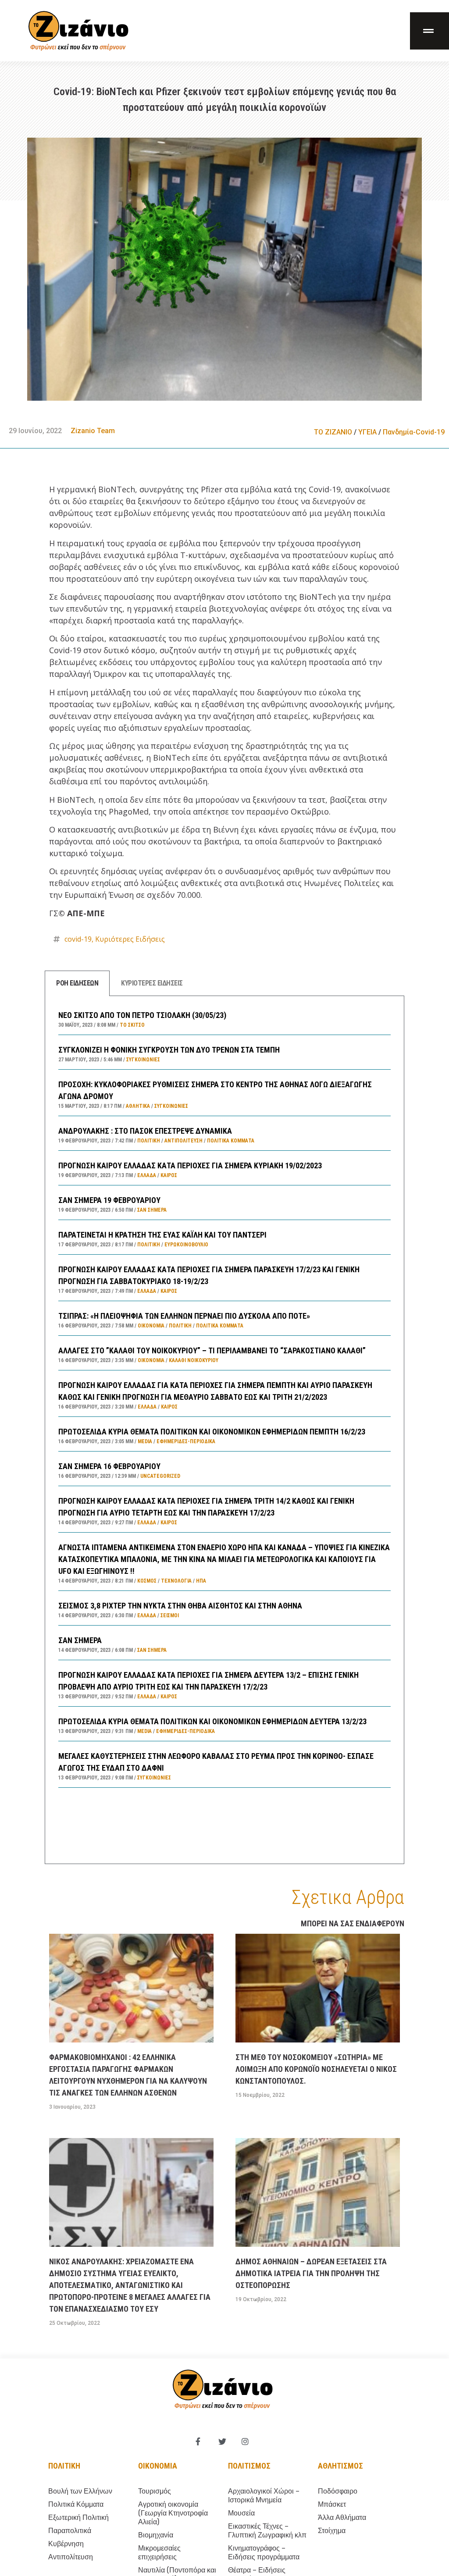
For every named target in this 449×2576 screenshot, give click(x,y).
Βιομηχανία (156, 2535)
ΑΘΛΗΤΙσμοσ (340, 2466)
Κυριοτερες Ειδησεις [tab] (152, 983)
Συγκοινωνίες (143, 1060)
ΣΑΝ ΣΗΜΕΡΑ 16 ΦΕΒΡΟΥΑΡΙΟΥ (109, 1466)
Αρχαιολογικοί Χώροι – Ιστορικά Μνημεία (264, 2496)
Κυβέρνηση (66, 2544)
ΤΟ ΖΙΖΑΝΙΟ (333, 432)
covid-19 (78, 939)
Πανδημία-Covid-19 (414, 432)
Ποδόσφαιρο (338, 2491)
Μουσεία (241, 2513)
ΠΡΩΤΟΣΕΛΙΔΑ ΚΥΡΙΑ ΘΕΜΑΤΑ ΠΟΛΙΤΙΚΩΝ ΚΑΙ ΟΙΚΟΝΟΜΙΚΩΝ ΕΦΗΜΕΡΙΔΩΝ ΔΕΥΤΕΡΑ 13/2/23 (212, 1721)
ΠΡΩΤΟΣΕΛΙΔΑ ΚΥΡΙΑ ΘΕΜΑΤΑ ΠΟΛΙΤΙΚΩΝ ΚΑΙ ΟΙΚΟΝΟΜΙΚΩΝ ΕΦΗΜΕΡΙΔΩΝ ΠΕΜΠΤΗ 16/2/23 (212, 1432)
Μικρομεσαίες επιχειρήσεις (159, 2553)
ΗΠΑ (201, 1581)
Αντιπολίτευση (184, 1141)
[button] (429, 31)
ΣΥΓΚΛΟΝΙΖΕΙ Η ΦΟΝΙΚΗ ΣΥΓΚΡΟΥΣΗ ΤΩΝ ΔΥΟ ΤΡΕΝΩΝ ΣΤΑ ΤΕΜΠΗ (169, 1050)
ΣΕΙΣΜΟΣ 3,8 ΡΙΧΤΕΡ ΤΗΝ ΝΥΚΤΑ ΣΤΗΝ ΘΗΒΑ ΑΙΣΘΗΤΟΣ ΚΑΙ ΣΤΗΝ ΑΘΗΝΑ (180, 1606)
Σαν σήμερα (152, 1210)
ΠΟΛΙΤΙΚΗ (149, 1141)
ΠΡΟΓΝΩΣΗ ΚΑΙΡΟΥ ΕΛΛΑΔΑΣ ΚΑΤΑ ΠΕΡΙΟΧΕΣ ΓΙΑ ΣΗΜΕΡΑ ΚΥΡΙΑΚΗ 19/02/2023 (190, 1165)
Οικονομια (158, 2466)
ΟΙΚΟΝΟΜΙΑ (151, 1326)
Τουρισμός (155, 2491)
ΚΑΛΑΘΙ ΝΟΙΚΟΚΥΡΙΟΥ (194, 1360)
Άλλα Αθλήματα (342, 2517)
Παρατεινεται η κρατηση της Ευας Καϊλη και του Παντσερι (162, 1235)
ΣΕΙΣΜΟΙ (170, 1615)
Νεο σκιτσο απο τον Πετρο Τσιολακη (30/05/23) (142, 1015)
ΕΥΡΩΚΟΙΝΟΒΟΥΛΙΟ (186, 1245)
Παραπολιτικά (70, 2531)
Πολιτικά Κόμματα (231, 1141)
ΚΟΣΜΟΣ (147, 1581)
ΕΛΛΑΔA (147, 1175)
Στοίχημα (332, 2531)
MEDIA (145, 1441)
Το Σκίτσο (132, 1025)
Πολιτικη (64, 2466)
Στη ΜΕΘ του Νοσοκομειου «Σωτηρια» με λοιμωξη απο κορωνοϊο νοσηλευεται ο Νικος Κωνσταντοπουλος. (316, 2069)
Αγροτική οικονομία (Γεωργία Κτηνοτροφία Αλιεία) (173, 2513)
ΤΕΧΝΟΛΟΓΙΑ (176, 1581)
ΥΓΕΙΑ (367, 432)
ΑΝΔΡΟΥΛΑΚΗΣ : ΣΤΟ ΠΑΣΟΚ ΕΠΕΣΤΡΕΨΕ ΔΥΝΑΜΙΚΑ (145, 1131)
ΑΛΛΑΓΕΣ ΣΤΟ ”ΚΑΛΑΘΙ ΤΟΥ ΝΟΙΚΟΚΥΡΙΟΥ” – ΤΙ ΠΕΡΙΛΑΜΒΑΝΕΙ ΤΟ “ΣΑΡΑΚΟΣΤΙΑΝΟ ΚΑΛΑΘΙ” (212, 1350)
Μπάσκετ (332, 2504)
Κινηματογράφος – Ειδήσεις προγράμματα (264, 2553)
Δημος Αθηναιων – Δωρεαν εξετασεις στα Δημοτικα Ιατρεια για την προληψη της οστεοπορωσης (311, 2273)
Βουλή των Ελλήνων (80, 2491)
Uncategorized (160, 1476)
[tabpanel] (224, 1430)
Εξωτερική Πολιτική (78, 2517)
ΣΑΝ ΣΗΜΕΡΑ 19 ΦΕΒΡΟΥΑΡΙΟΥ (109, 1200)
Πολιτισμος (249, 2466)
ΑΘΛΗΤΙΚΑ (138, 1106)
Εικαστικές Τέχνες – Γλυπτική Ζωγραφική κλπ (267, 2531)
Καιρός (169, 1175)
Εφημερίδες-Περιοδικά (186, 1441)
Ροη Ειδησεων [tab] (77, 983)
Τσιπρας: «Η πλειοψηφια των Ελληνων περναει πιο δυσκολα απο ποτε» (184, 1316)
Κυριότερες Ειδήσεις (130, 939)
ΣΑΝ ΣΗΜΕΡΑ (80, 1640)
